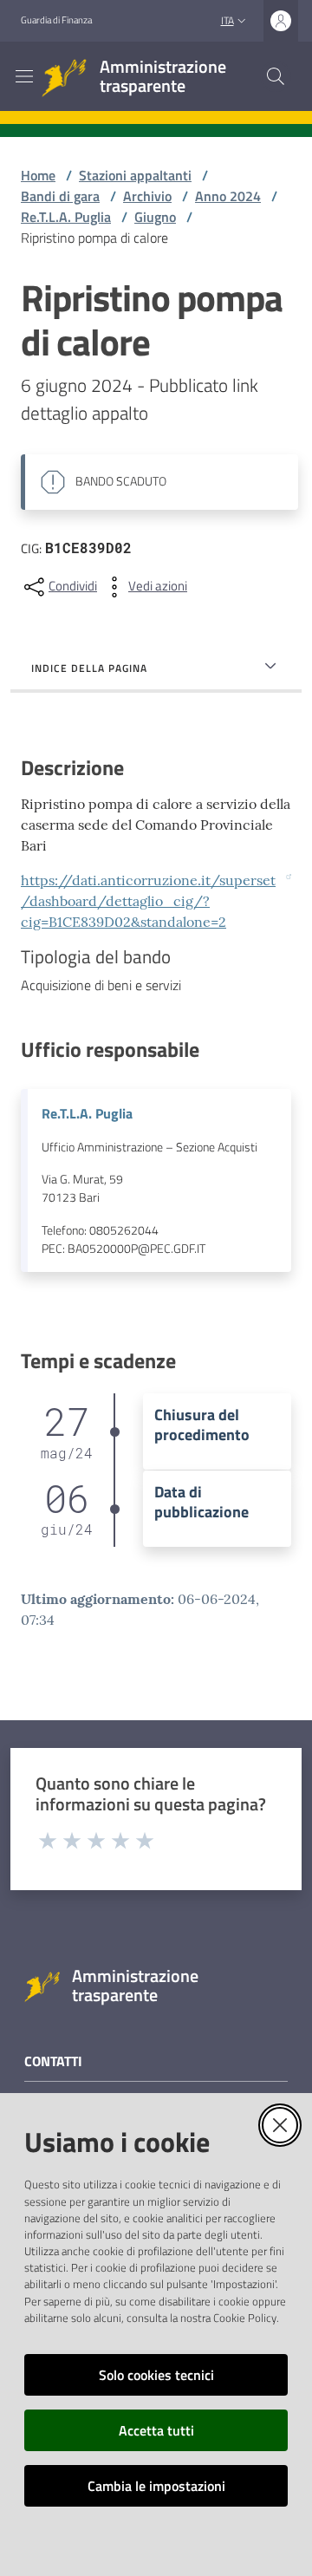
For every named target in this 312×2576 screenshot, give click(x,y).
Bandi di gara (60, 196)
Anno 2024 (228, 196)
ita (227, 20)
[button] (276, 76)
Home (38, 175)
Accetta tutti (156, 2430)
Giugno (155, 217)
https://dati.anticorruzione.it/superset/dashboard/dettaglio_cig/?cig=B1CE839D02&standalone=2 (148, 901)
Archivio (147, 196)
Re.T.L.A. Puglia (66, 217)
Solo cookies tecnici (156, 2375)
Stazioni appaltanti (135, 175)
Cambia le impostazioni (156, 2486)
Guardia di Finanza (56, 20)
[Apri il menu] (24, 76)
